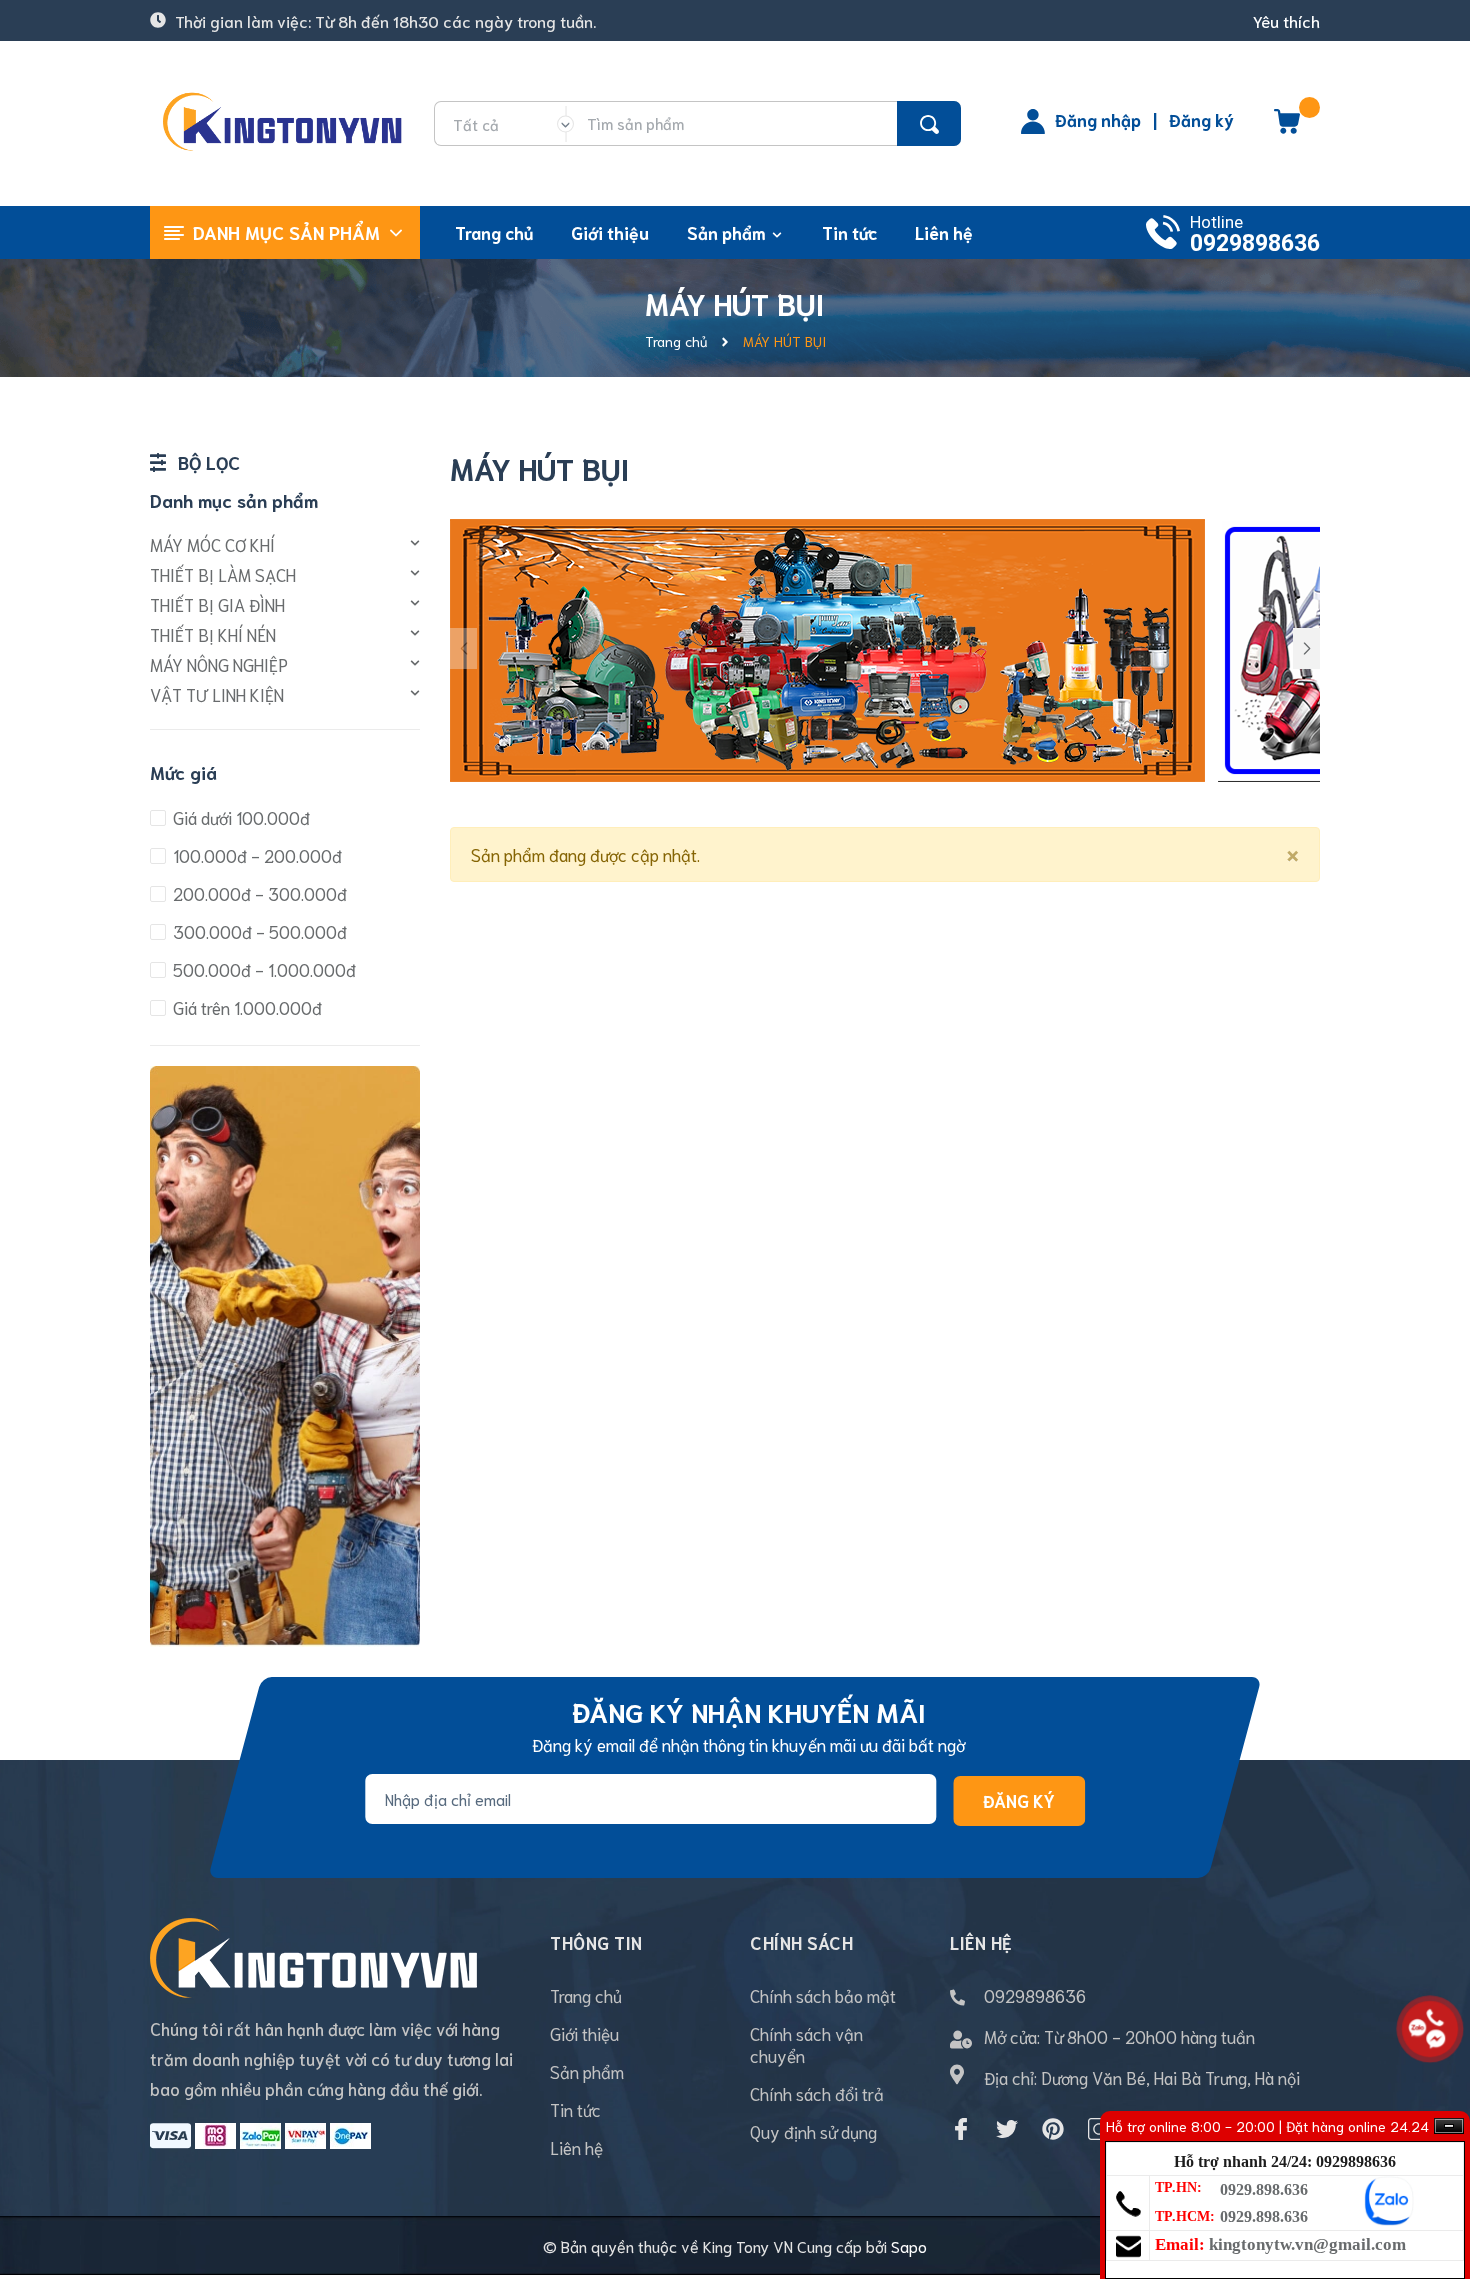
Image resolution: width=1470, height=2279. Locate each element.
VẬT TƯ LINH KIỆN (217, 694)
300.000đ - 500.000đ (258, 931)
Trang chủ (586, 1995)
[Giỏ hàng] (1287, 128)
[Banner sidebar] (285, 1073)
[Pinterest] (1053, 2129)
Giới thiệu (584, 2033)
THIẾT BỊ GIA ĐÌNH (217, 604)
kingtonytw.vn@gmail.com (1307, 2244)
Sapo (909, 2245)
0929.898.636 (1264, 2189)
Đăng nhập (1098, 119)
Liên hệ (576, 2147)
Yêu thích (1286, 20)
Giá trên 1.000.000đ (245, 1007)
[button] (1306, 648)
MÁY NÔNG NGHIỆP (219, 664)
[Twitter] (1007, 2129)
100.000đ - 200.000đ (255, 855)
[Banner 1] (827, 647)
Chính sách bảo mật (823, 1995)
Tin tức (575, 2109)
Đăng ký (1201, 119)
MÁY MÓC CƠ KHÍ (212, 544)
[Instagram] (1099, 2129)
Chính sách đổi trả (817, 2093)
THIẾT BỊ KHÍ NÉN (213, 634)
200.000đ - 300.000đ (258, 893)
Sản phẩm (587, 2071)
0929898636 (1255, 243)
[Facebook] (961, 2129)
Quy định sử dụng (813, 2131)
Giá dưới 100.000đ (239, 817)
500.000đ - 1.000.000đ (262, 969)
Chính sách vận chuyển (806, 2044)
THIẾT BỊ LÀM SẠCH (223, 574)
